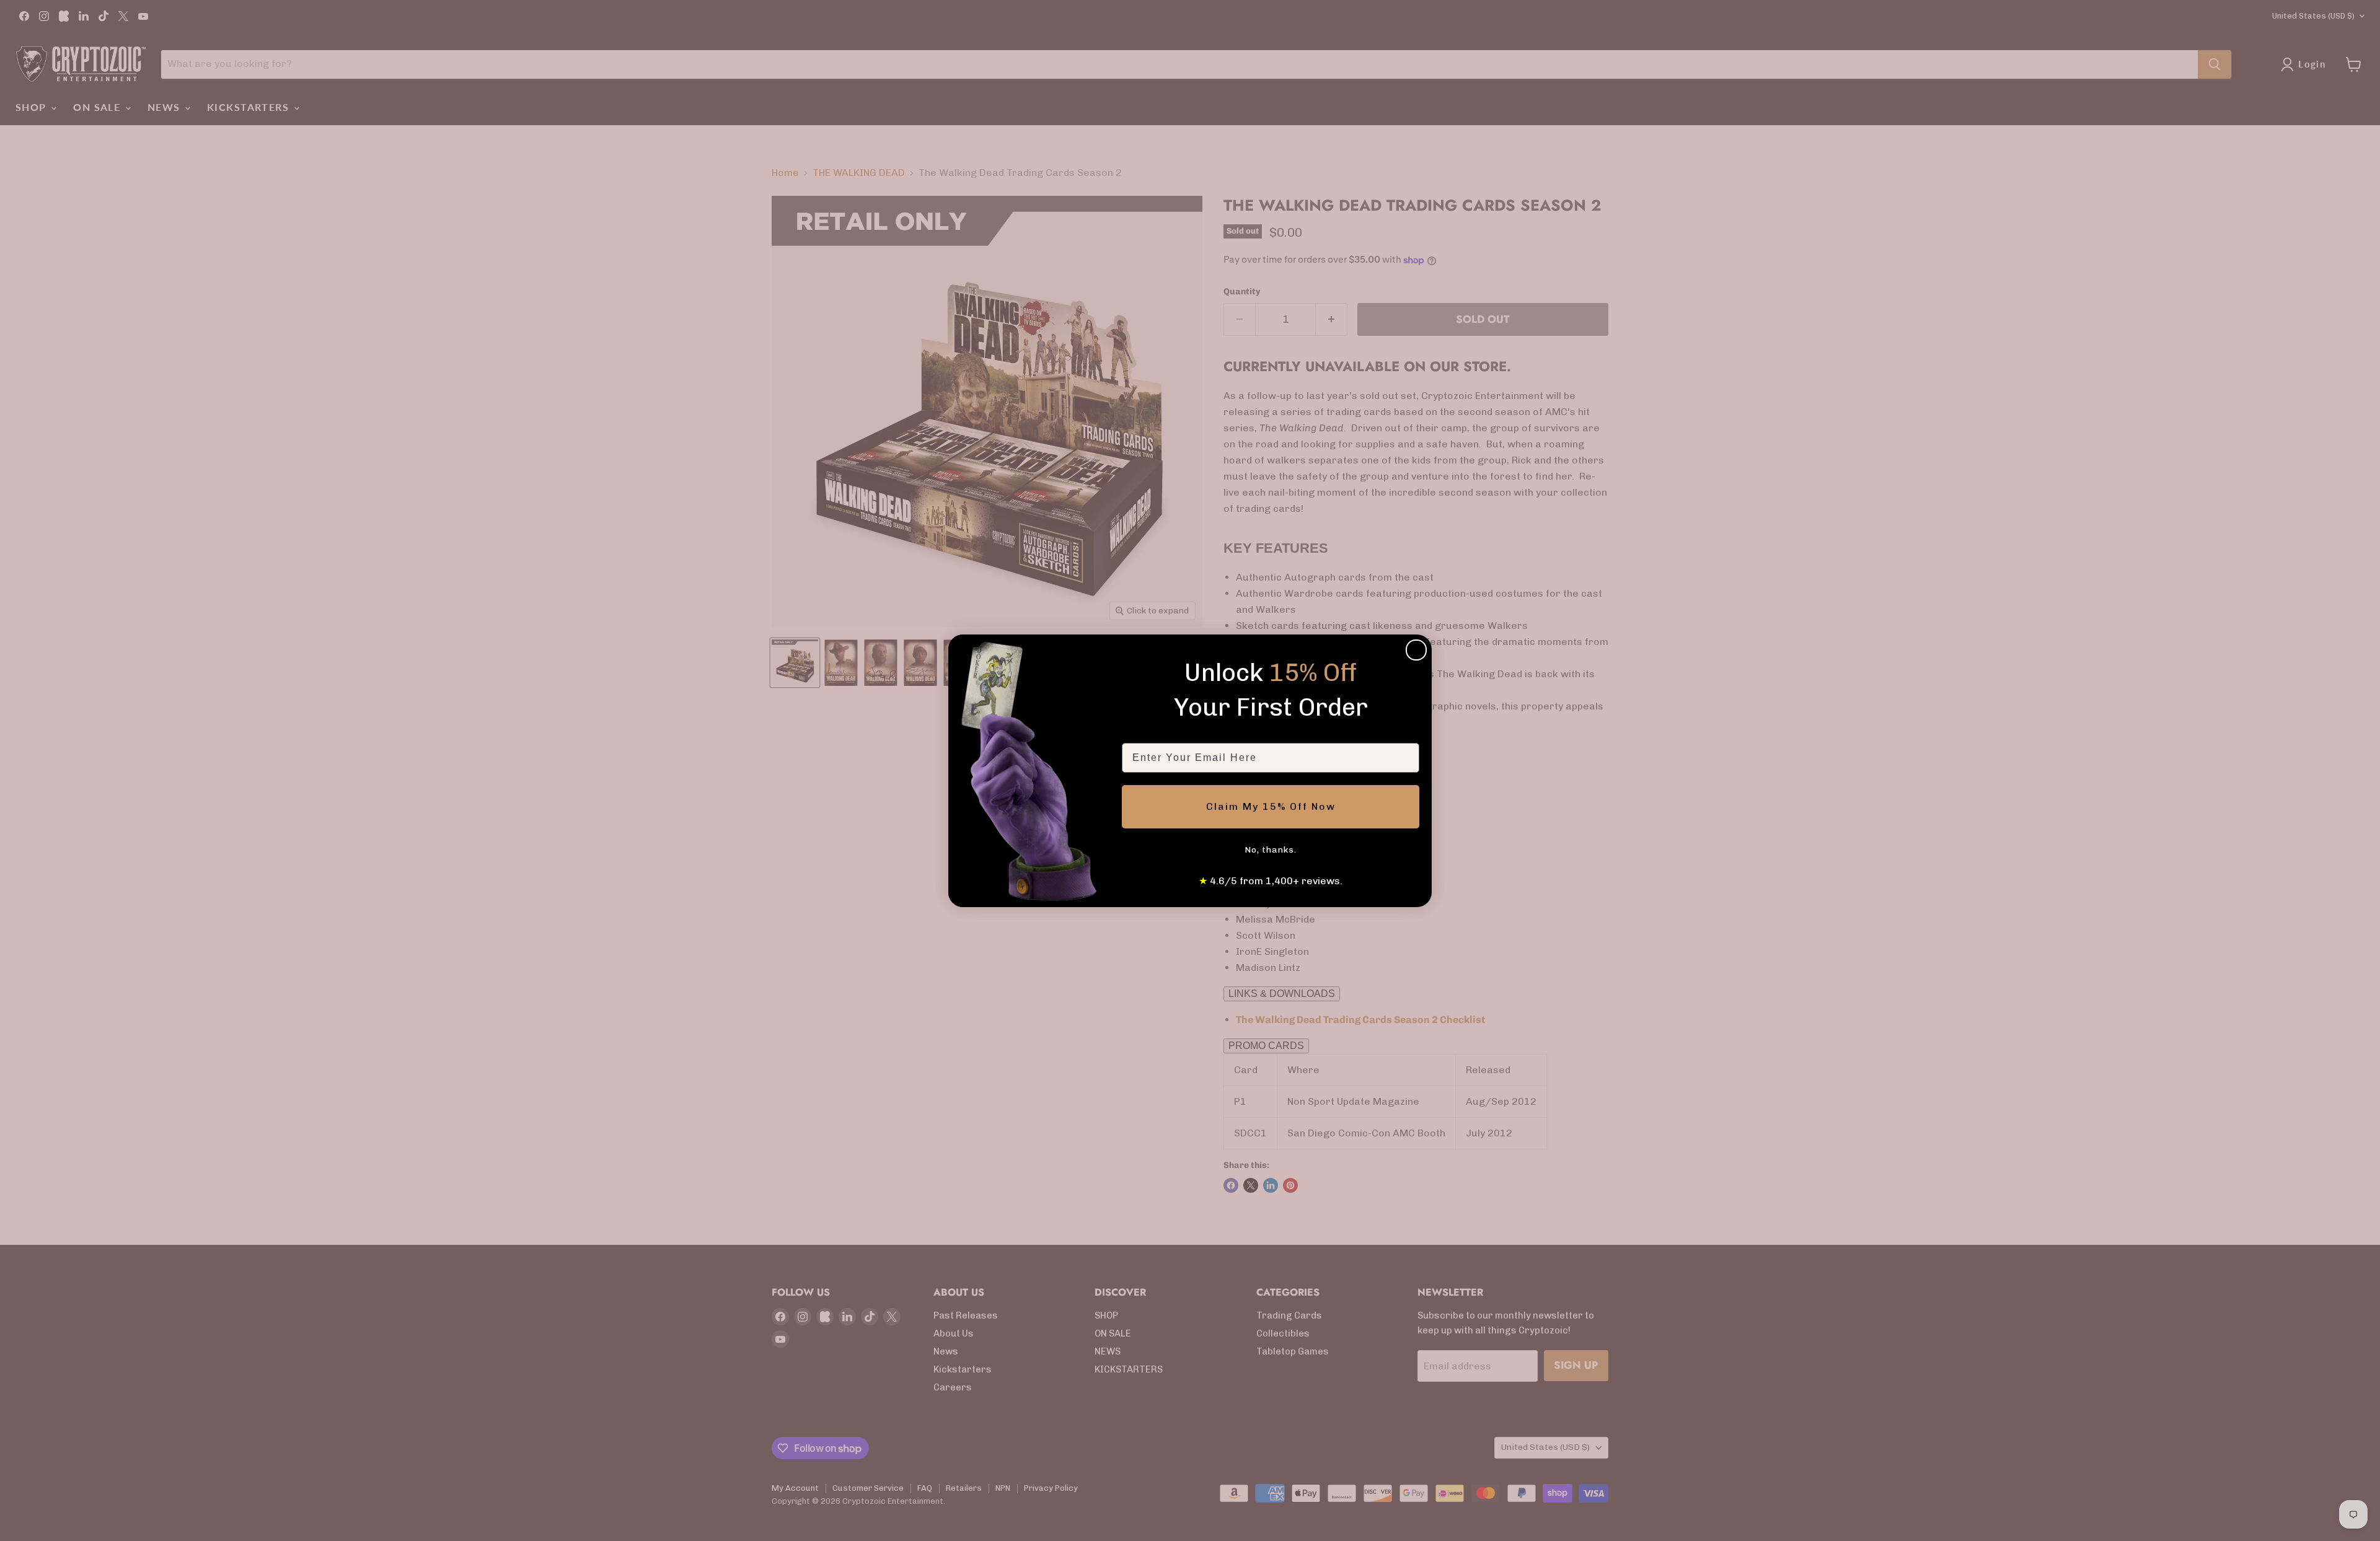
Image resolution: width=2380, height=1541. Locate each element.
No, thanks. (1271, 850)
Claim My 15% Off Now (1271, 806)
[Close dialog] (1416, 650)
